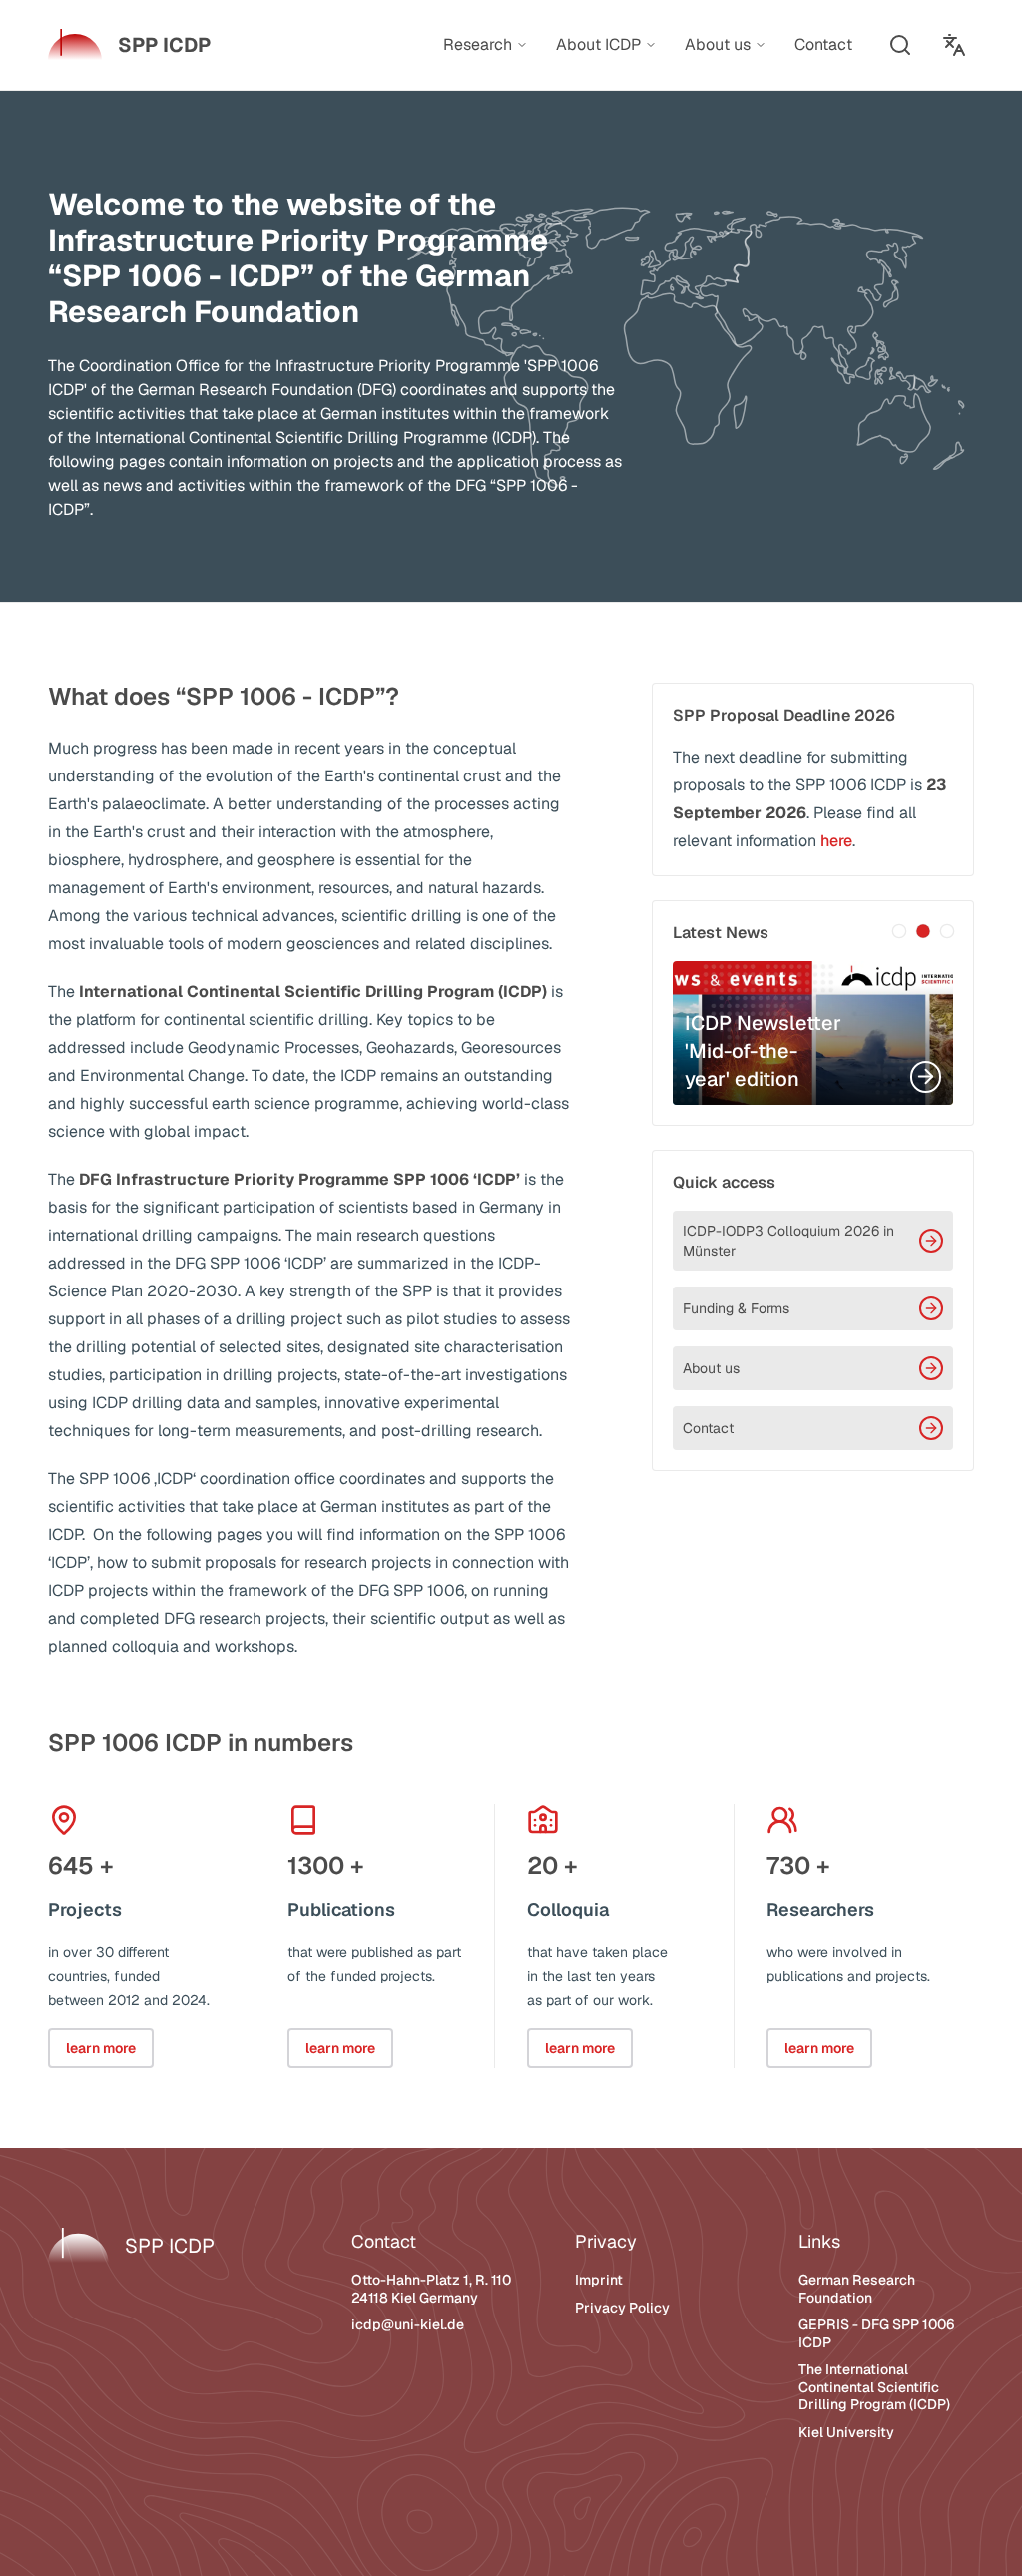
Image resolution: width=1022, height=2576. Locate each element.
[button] (900, 45)
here (836, 841)
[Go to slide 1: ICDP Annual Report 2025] (899, 931)
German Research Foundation (857, 2289)
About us (711, 1368)
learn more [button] (101, 2048)
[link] (129, 45)
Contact (708, 1428)
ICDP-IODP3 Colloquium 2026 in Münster (788, 1241)
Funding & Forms (736, 1308)
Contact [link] (823, 44)
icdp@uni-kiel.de (408, 2324)
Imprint (599, 2280)
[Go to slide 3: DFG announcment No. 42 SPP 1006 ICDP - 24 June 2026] (947, 931)
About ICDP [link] (598, 45)
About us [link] (718, 45)
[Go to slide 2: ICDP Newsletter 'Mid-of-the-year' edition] (923, 931)
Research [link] (478, 45)
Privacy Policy (622, 2308)
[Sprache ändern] (954, 45)
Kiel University (846, 2432)
